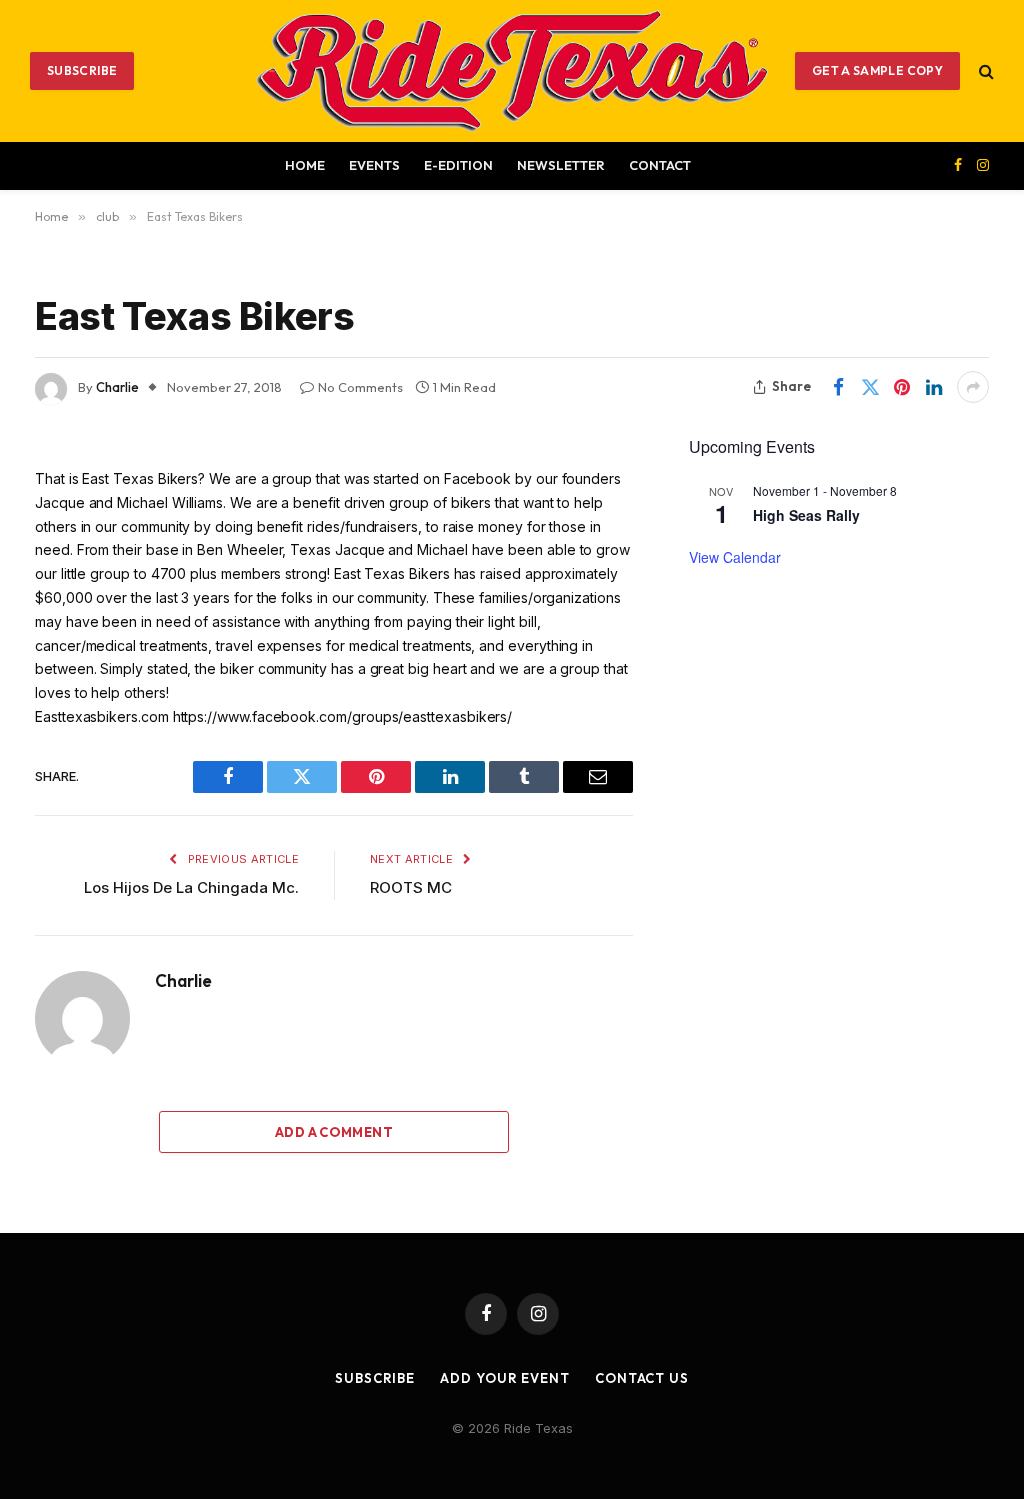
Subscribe (82, 70)
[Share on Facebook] (838, 387)
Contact (660, 165)
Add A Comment (334, 1132)
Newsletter (561, 165)
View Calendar (735, 557)
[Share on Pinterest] (902, 387)
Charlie (117, 387)
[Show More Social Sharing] (973, 387)
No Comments (360, 387)
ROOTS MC (411, 887)
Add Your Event (505, 1378)
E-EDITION (458, 165)
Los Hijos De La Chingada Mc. (191, 887)
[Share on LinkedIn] (934, 387)
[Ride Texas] (512, 71)
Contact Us (642, 1378)
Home (305, 165)
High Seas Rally (806, 515)
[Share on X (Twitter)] (870, 387)
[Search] (984, 70)
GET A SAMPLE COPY (877, 70)
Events (374, 165)
